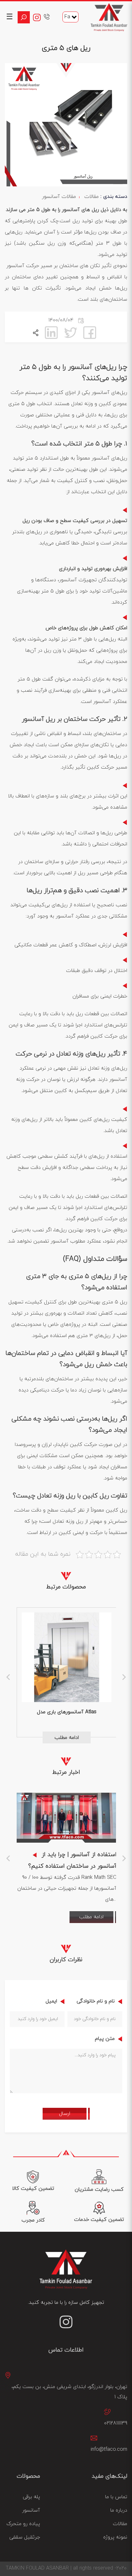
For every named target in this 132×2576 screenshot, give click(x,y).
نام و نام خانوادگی (95, 2001)
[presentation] (8, 1676)
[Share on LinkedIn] (51, 332)
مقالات (91, 197)
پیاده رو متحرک (23, 2524)
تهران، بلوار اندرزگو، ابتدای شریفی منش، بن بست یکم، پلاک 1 (69, 2392)
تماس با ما (116, 2497)
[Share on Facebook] (90, 332)
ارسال (65, 2114)
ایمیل (50, 2001)
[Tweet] (70, 332)
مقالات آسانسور (59, 197)
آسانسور (31, 2510)
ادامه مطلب (67, 1738)
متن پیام (104, 2039)
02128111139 (116, 2423)
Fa (67, 17)
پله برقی (31, 2497)
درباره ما (119, 2510)
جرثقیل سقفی (25, 2537)
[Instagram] (38, 17)
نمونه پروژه (115, 2537)
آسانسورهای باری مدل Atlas (67, 1712)
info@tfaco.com (109, 2450)
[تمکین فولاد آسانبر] (109, 17)
